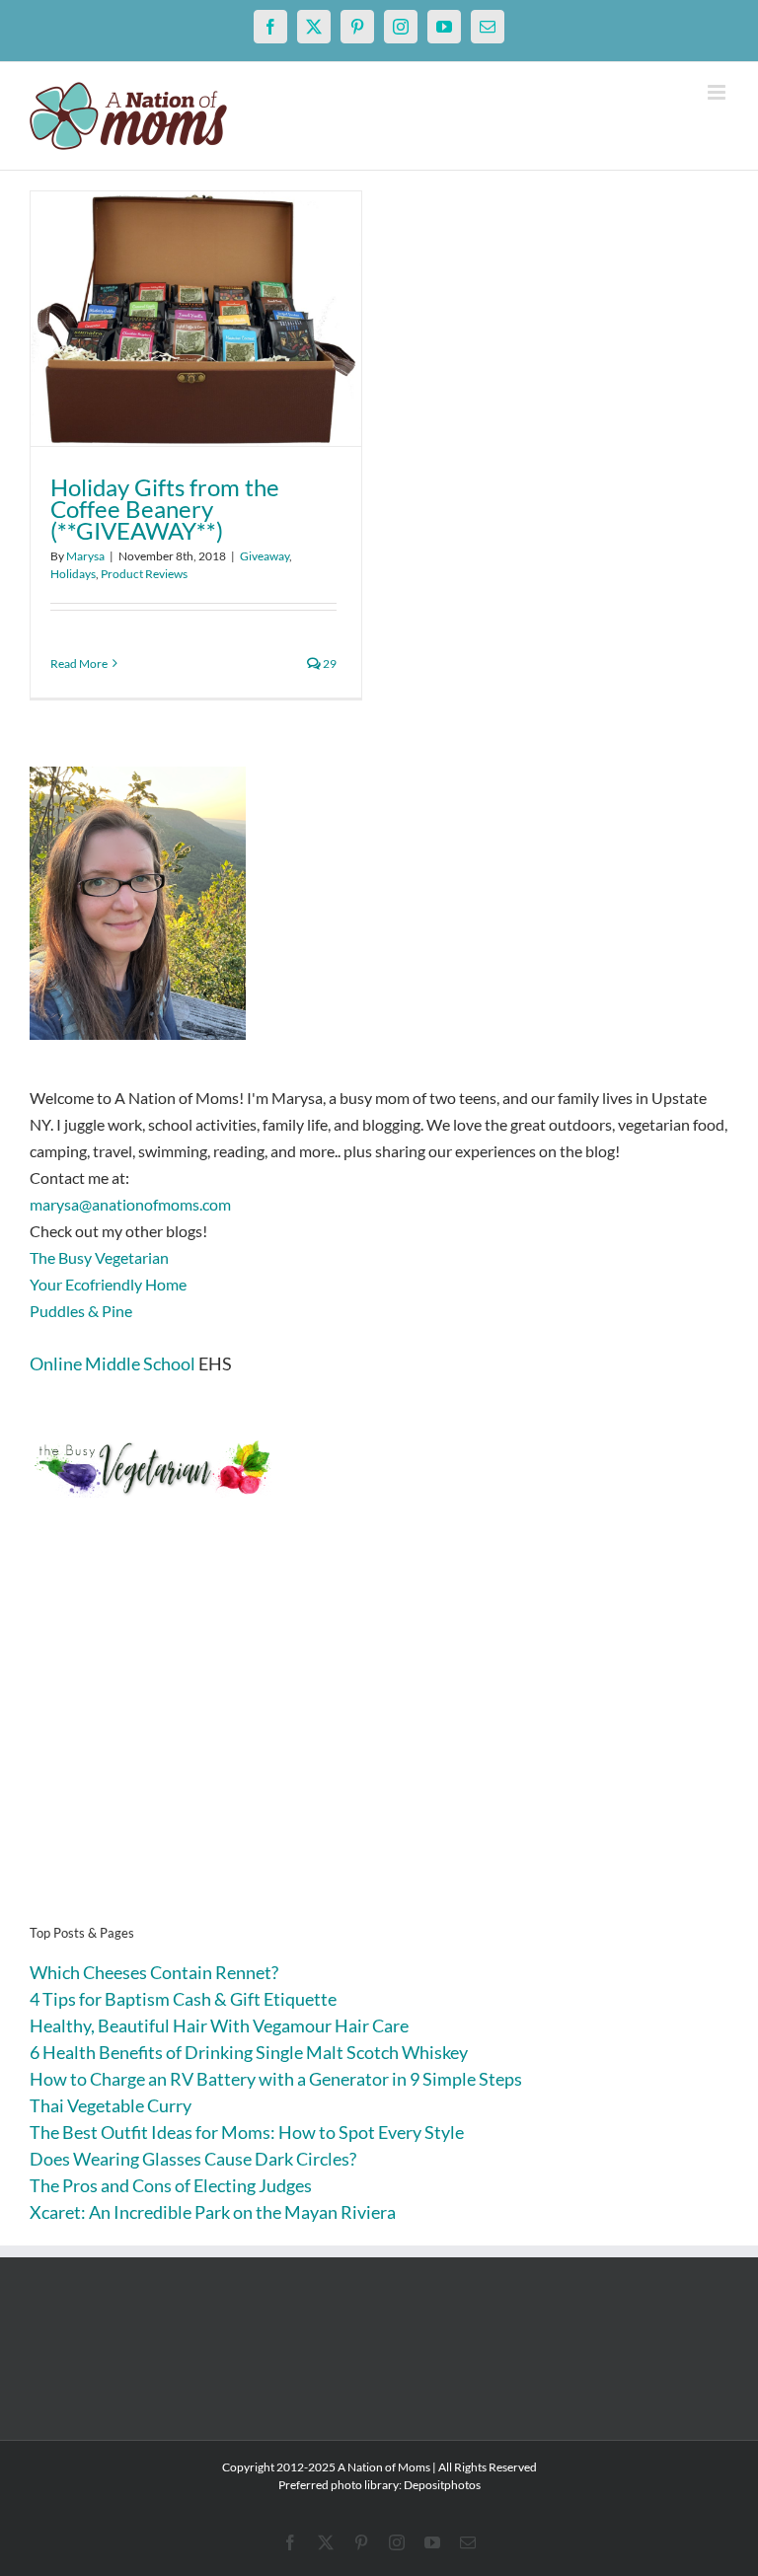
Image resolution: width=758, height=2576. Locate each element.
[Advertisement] (379, 1741)
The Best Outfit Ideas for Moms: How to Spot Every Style (247, 2132)
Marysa (85, 556)
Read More (79, 663)
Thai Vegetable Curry (111, 2105)
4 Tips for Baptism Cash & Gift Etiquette (183, 1999)
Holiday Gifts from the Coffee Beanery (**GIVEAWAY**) (165, 509)
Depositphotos (442, 2485)
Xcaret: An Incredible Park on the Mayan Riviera (213, 2212)
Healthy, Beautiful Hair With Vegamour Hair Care (219, 2025)
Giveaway (265, 556)
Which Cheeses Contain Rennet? (154, 1972)
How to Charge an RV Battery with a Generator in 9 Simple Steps (276, 2079)
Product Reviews (144, 574)
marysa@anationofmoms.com (130, 1204)
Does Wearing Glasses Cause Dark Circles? (193, 2159)
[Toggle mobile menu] (718, 92)
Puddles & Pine (81, 1311)
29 (329, 663)
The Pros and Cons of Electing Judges (171, 2185)
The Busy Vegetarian (99, 1257)
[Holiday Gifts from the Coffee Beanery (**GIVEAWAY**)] (196, 319)
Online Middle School (113, 1363)
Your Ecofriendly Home (108, 1284)
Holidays (73, 574)
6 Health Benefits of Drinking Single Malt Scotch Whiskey (249, 2052)
